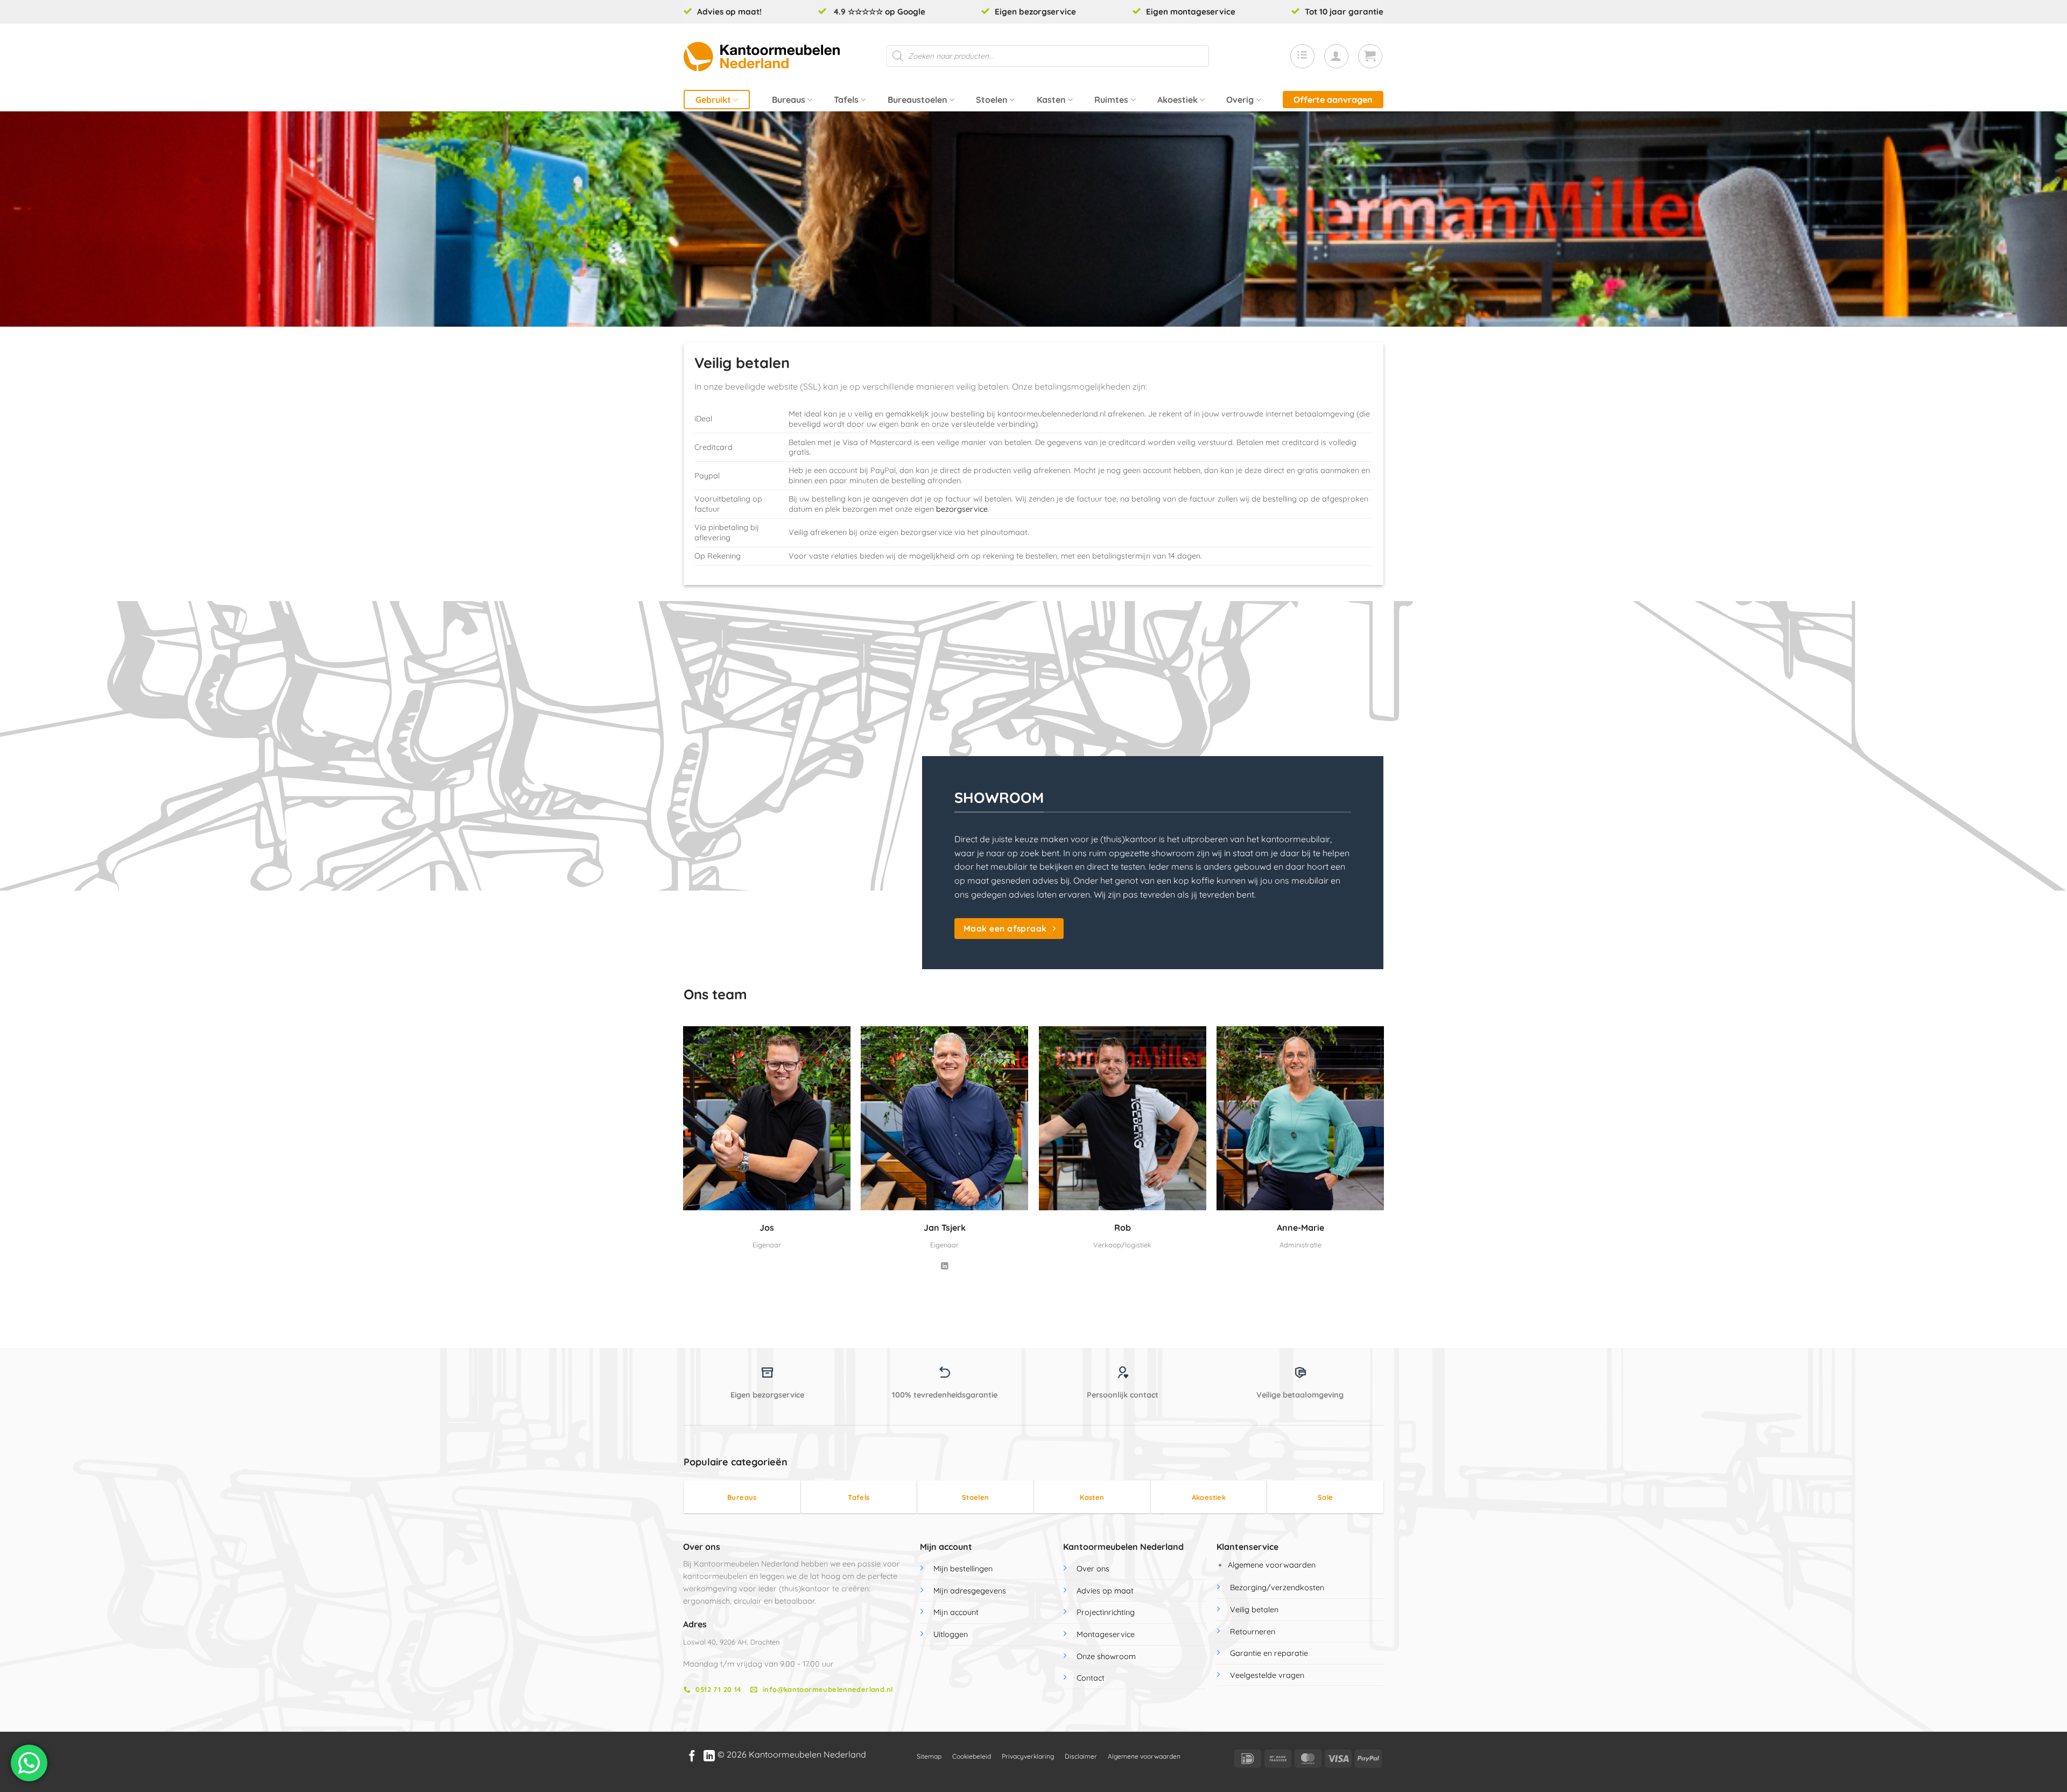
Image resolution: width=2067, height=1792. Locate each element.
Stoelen (992, 100)
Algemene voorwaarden (1272, 1565)
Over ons (1093, 1569)
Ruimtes (1111, 100)
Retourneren (1253, 1632)
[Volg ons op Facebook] (692, 1757)
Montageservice (1106, 1634)
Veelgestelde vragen (1267, 1675)
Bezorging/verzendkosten (1277, 1588)
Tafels (846, 100)
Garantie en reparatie (1269, 1653)
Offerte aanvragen (1333, 100)
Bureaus (789, 100)
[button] (1336, 56)
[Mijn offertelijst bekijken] (1302, 56)
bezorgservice (962, 509)
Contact (1091, 1678)
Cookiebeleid (972, 1756)
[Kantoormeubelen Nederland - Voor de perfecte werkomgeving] (762, 56)
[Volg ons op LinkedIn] (944, 1267)
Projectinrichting (1106, 1612)
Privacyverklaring (1028, 1756)
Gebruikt (713, 100)
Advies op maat (1105, 1591)
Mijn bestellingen (963, 1569)
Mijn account (956, 1612)
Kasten (1051, 100)
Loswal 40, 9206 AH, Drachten (731, 1642)
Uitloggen (951, 1634)
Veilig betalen (1254, 1610)
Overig (1240, 100)
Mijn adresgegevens (970, 1591)
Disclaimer (1081, 1756)
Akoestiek (1177, 100)
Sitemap (929, 1756)
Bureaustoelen (918, 100)
